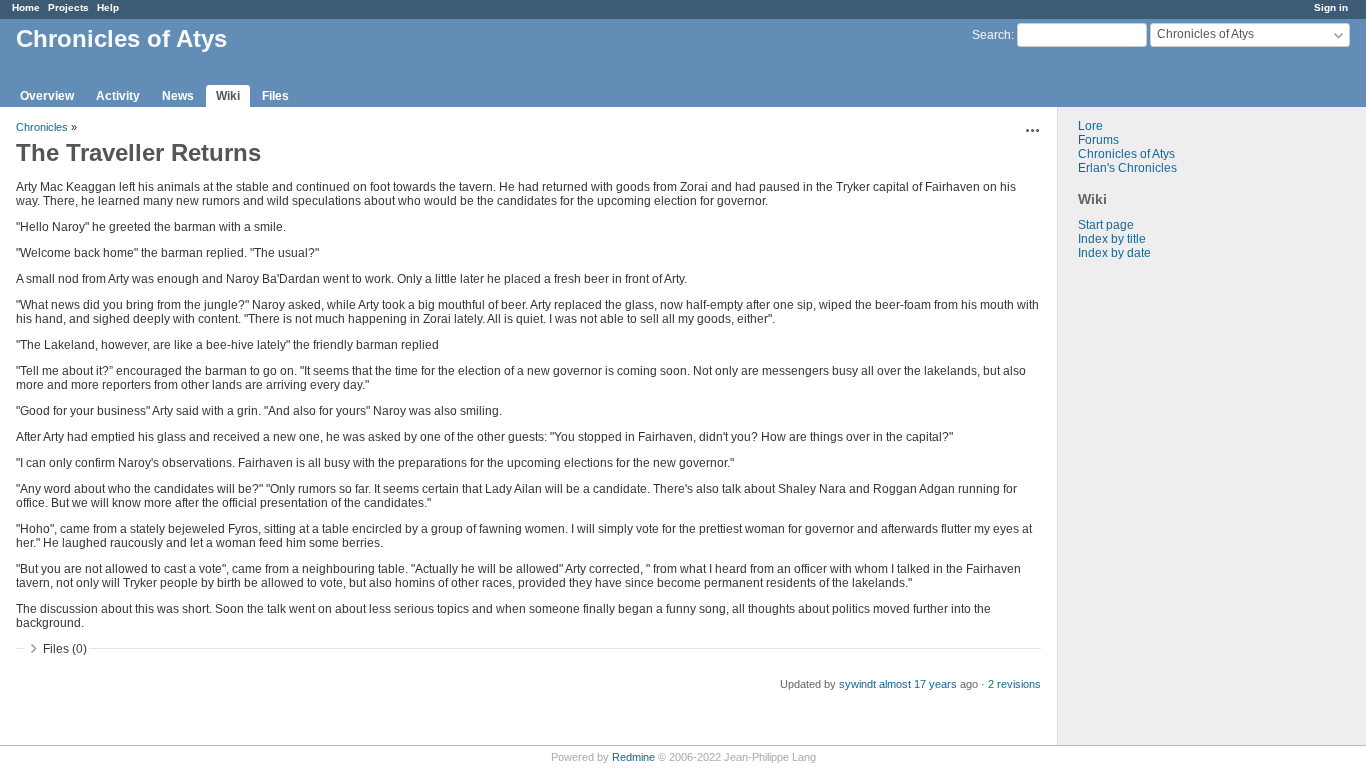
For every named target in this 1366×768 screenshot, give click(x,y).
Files (275, 96)
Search (991, 35)
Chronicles (42, 127)
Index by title (1112, 239)
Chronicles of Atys (1126, 154)
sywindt (857, 684)
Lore (1090, 126)
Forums (1098, 140)
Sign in (1331, 7)
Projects (68, 7)
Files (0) (65, 649)
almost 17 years (918, 684)
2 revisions (1014, 684)
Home (26, 7)
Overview (47, 96)
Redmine (633, 757)
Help (108, 7)
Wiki (228, 96)
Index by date (1114, 253)
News (178, 96)
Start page (1106, 225)
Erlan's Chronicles (1127, 168)
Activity (118, 96)
